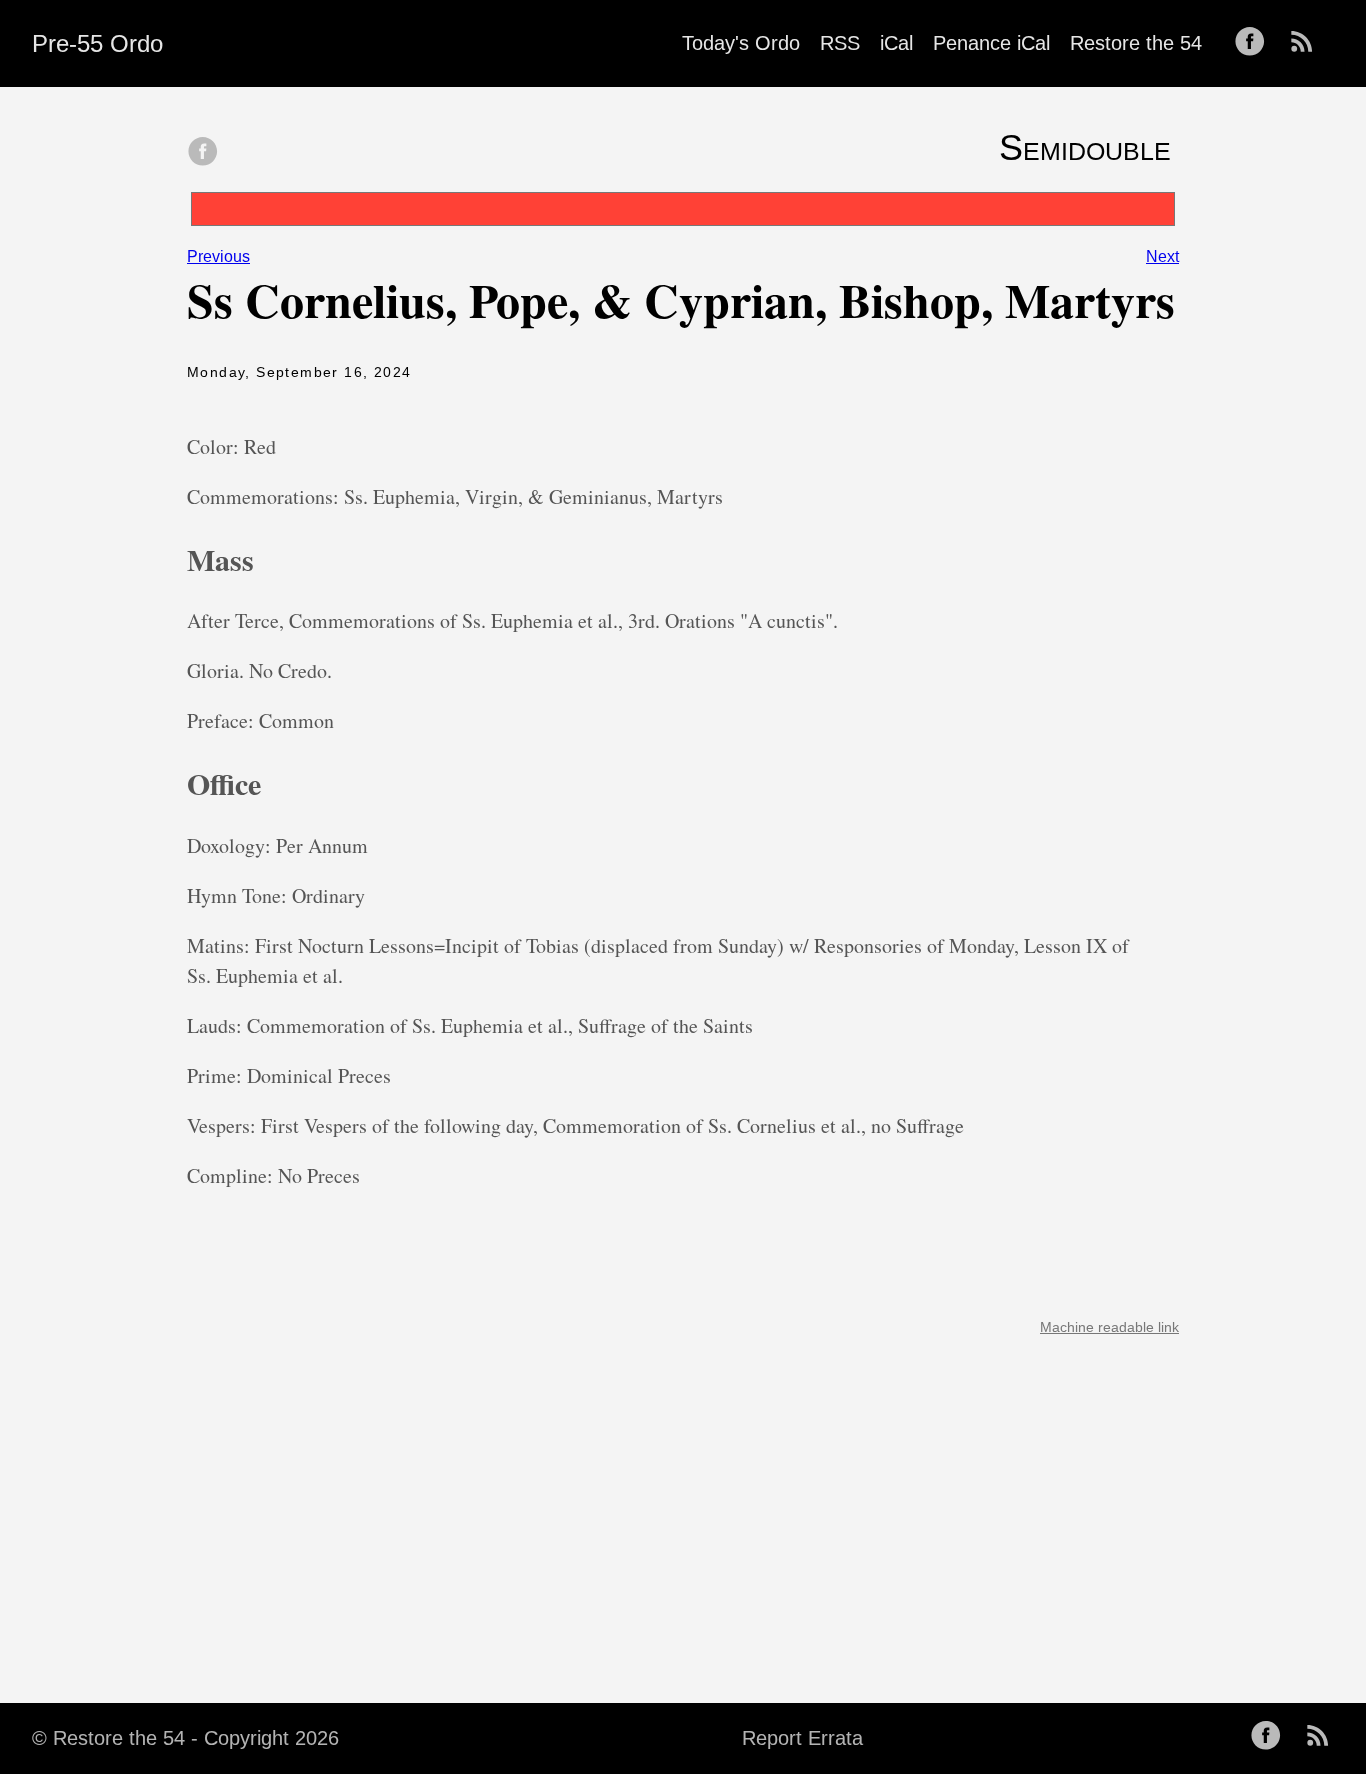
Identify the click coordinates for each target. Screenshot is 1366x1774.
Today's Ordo (741, 43)
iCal (896, 43)
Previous (218, 256)
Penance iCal (991, 43)
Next (1162, 256)
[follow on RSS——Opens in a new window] (1308, 43)
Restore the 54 (1136, 43)
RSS (840, 43)
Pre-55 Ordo (97, 43)
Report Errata (802, 1738)
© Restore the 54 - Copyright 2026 (185, 1738)
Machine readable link (1109, 1327)
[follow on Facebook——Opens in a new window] (1256, 43)
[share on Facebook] (203, 153)
